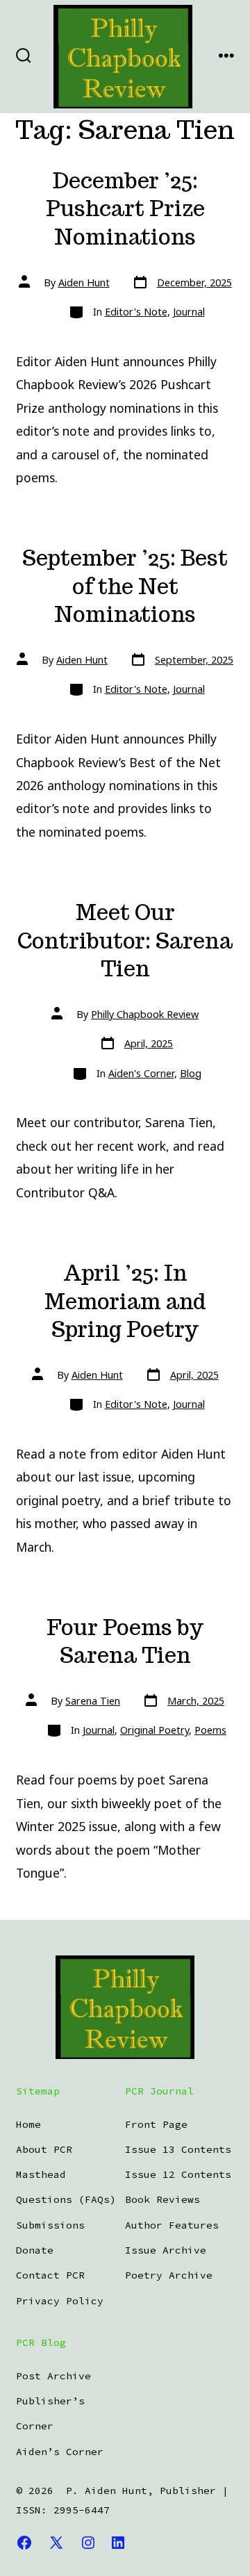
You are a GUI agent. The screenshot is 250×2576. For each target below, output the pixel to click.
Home (28, 2124)
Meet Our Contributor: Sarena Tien (125, 941)
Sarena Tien (93, 1701)
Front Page (156, 2124)
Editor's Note (136, 312)
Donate (35, 2250)
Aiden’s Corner (60, 2452)
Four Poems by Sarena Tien (125, 1642)
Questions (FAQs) (66, 2199)
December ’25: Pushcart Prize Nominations (125, 209)
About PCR (44, 2149)
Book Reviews (162, 2199)
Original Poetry (155, 1730)
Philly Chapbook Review (145, 1014)
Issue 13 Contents (178, 2149)
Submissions (50, 2225)
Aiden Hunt (84, 282)
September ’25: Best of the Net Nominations (125, 586)
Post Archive (53, 2376)
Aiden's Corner (141, 1073)
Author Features (172, 2225)
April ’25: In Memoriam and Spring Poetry (125, 1301)
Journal (189, 312)
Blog (191, 1073)
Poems (210, 1730)
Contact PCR (50, 2275)
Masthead (41, 2174)
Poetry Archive (169, 2275)
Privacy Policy (60, 2301)
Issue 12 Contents (178, 2174)
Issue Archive (166, 2250)
